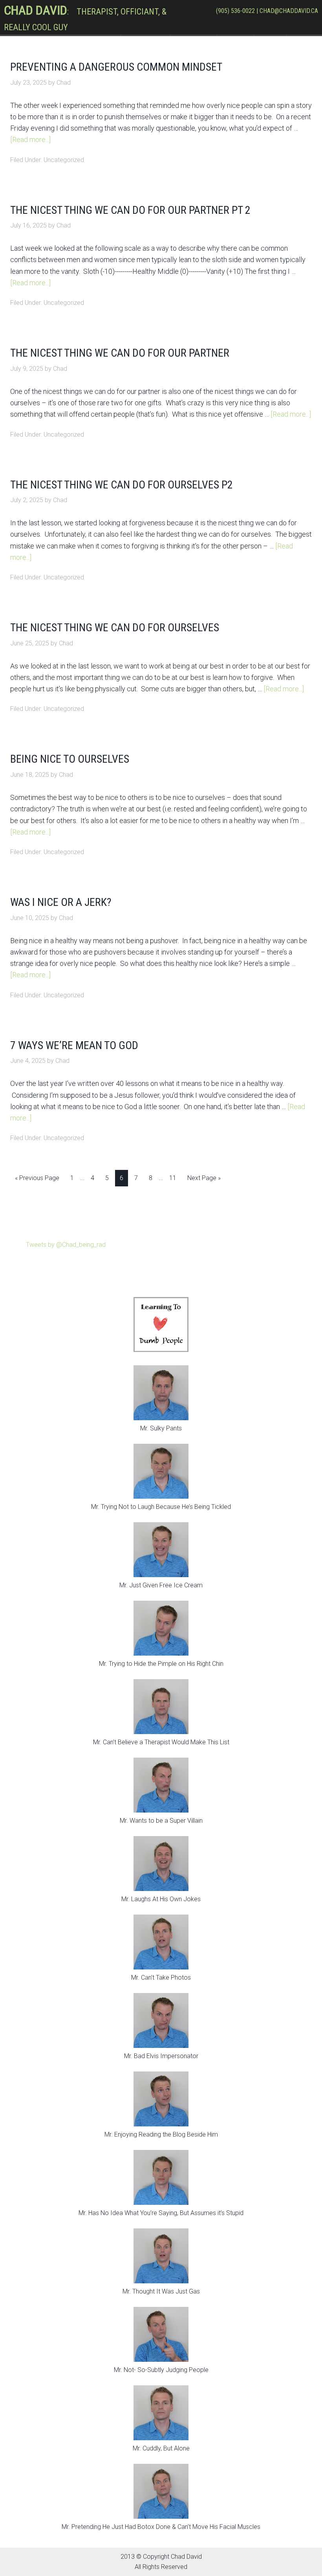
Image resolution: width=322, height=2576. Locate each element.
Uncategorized (64, 160)
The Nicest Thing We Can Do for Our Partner (120, 353)
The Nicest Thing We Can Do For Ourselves (115, 628)
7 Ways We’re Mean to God (74, 1045)
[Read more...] (30, 139)
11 (173, 1178)
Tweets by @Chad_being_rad (66, 1245)
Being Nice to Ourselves (70, 759)
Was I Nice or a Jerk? (61, 902)
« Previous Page (37, 1178)
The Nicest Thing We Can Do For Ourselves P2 (122, 485)
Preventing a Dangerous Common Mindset (116, 67)
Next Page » (204, 1178)
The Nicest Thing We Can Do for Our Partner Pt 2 (130, 210)
